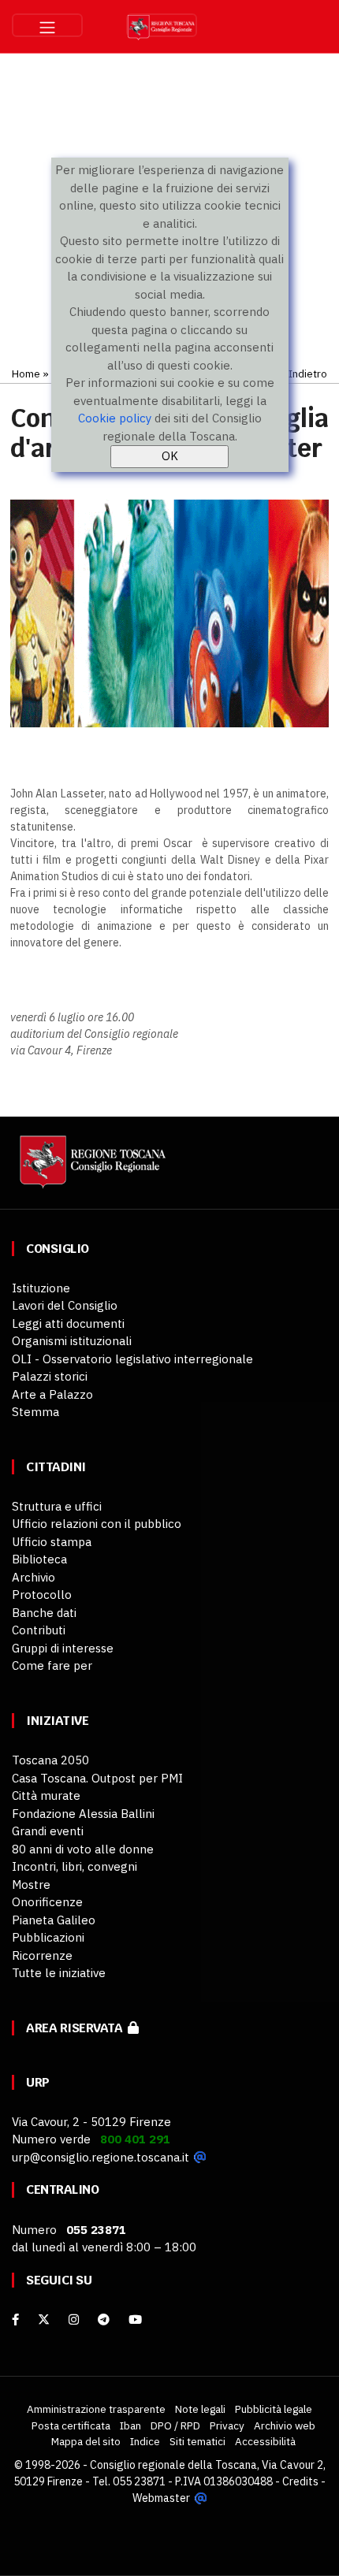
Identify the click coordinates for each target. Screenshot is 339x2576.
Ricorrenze (42, 1955)
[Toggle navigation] (47, 25)
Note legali (200, 2409)
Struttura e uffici (57, 1506)
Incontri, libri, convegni (75, 1866)
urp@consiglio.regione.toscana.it (101, 2157)
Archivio (34, 1577)
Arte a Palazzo (52, 1394)
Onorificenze (47, 1902)
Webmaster (161, 2498)
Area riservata (77, 2028)
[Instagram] (74, 2320)
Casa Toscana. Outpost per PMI (97, 1778)
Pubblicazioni (48, 1937)
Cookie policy (115, 418)
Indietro (308, 374)
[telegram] (105, 2320)
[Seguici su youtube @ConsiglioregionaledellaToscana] (135, 2320)
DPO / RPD (175, 2425)
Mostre (31, 1885)
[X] (44, 2320)
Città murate (46, 1795)
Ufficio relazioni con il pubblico (97, 1524)
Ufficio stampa (52, 1542)
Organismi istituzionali (72, 1341)
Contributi (39, 1630)
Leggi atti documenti (68, 1323)
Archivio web (285, 2425)
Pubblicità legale (274, 2409)
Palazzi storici (50, 1376)
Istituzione (41, 1288)
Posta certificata (71, 2425)
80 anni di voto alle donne (83, 1849)
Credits (300, 2481)
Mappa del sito (86, 2441)
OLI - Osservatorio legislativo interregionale (132, 1359)
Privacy (227, 2425)
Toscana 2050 (50, 1760)
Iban (130, 2425)
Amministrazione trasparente (96, 2409)
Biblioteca (39, 1559)
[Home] (91, 1169)
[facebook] (15, 2320)
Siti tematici (197, 2441)
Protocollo (42, 1595)
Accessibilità (265, 2441)
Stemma (35, 1412)
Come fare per (52, 1665)
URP (38, 2082)
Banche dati (44, 1613)
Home (26, 374)
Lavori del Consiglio (65, 1305)
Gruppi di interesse (63, 1648)
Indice (145, 2441)
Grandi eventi (48, 1831)
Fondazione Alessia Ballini (83, 1814)
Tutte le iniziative (59, 1973)
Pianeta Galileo (54, 1920)
